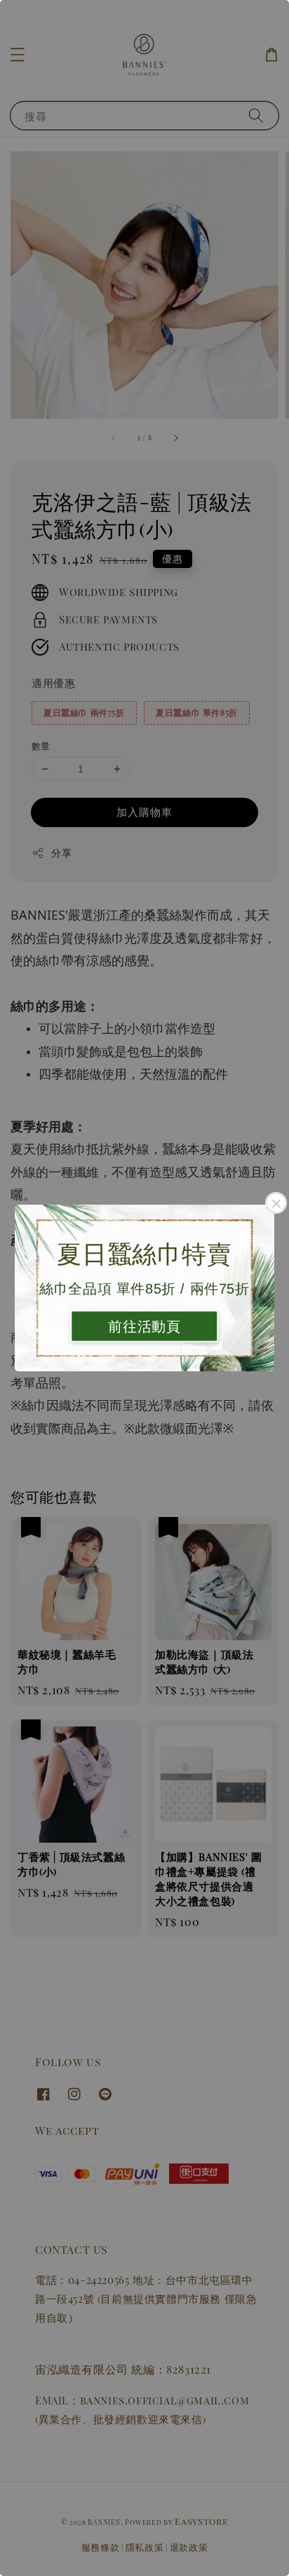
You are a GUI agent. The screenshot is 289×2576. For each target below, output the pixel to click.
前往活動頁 (144, 1327)
